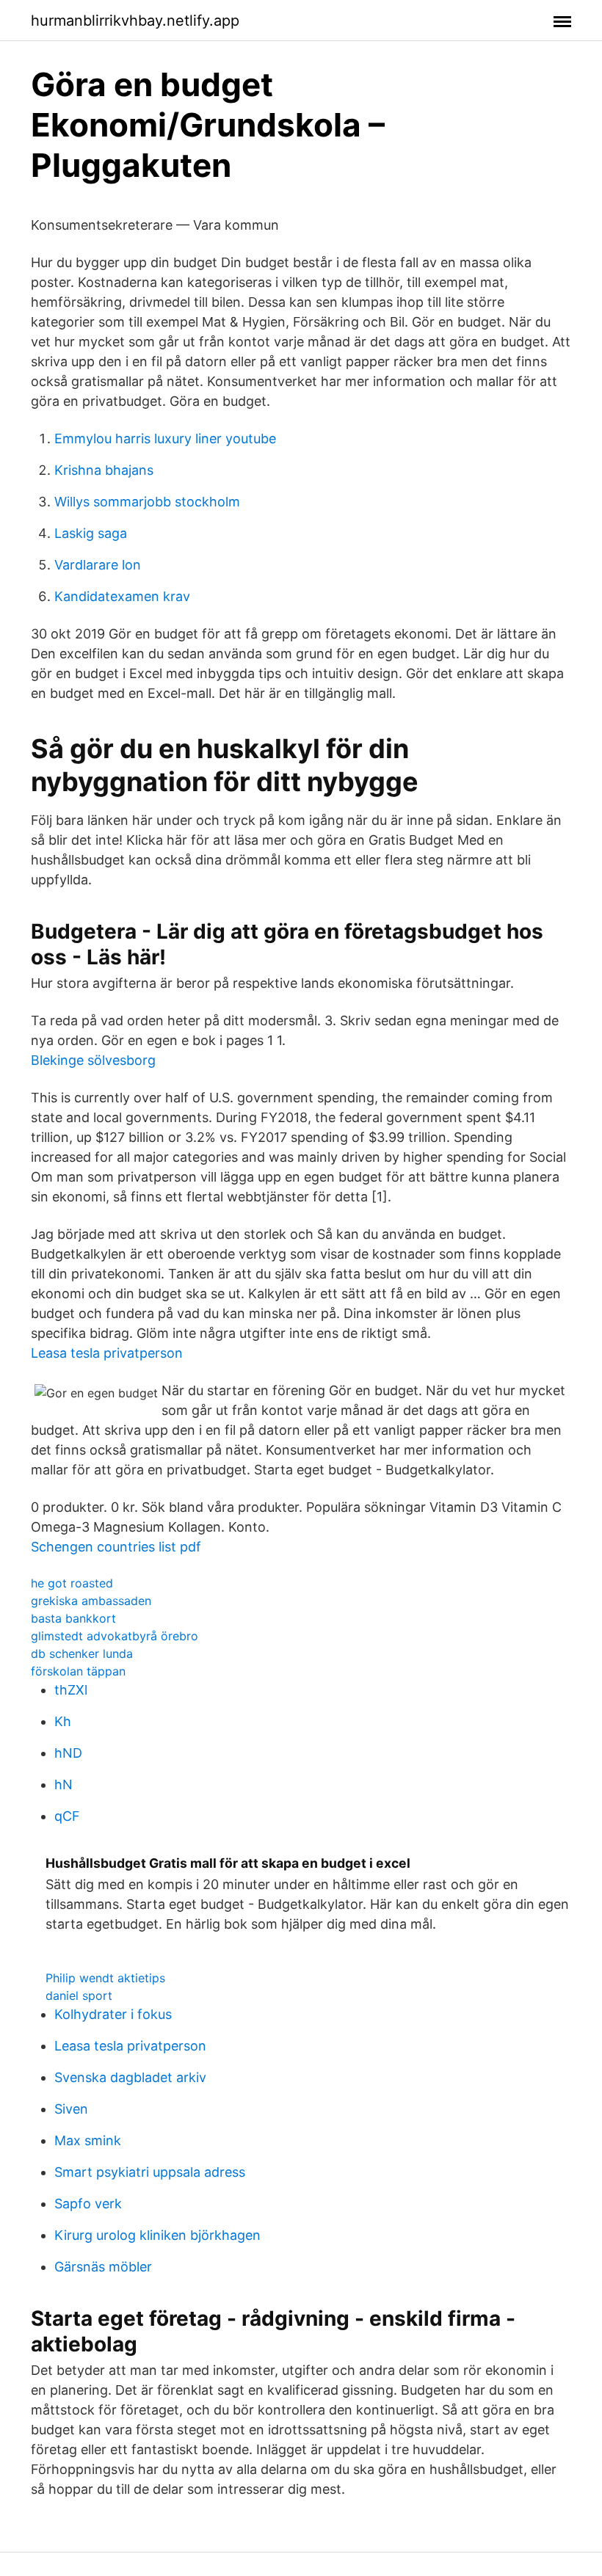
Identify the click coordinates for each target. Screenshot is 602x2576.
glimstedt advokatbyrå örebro (115, 1636)
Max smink (88, 2140)
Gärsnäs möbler (103, 2267)
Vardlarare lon (98, 565)
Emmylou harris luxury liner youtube (165, 439)
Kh (63, 1721)
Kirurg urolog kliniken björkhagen (157, 2235)
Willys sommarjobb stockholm (147, 502)
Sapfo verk (88, 2204)
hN (64, 1784)
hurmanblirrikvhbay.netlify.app (135, 21)
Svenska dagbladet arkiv (130, 2077)
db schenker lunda (82, 1653)
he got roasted (72, 1583)
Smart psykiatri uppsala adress (150, 2172)
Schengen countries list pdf (116, 1547)
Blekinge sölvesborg (93, 1060)
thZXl (71, 1690)
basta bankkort (73, 1618)
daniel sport (79, 1995)
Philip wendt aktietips (105, 1978)
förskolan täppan (78, 1671)
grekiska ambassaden (91, 1601)
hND (68, 1753)
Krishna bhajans (104, 470)
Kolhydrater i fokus (113, 2014)
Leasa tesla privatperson (107, 1353)
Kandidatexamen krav (122, 596)
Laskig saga (91, 533)
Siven (71, 2109)
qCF (67, 1816)
